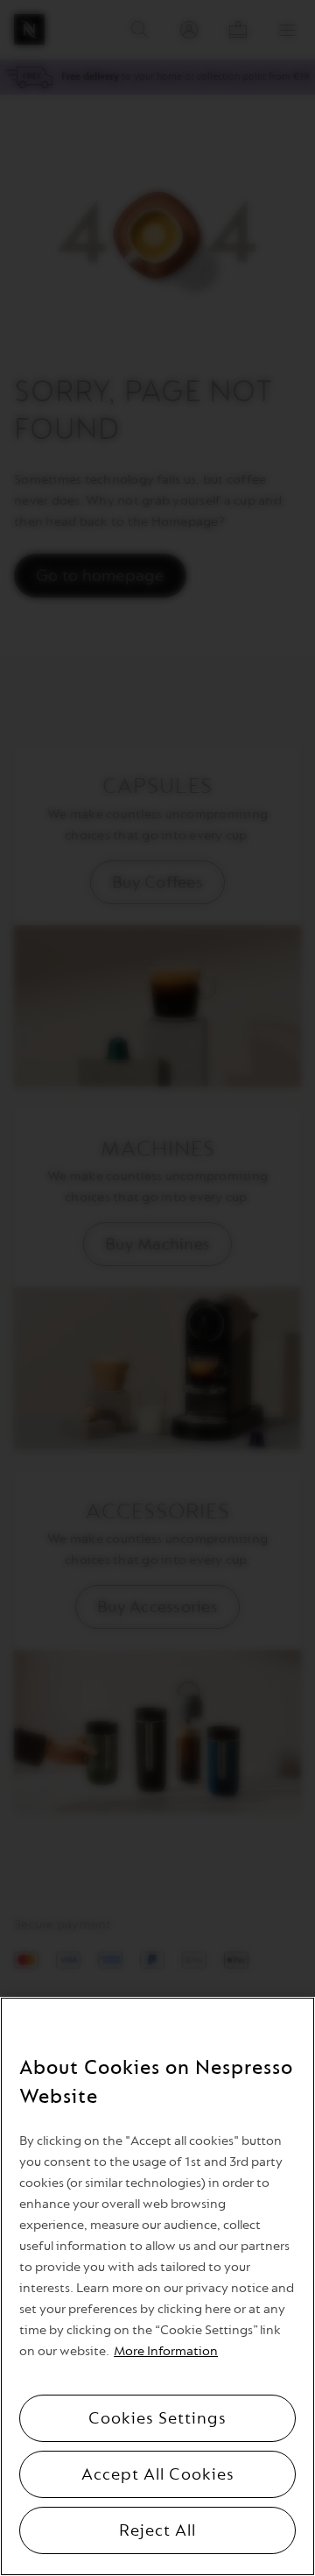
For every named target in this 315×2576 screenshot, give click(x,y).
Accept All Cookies (158, 2474)
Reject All (157, 2530)
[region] (157, 2286)
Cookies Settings (157, 2418)
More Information (166, 2351)
